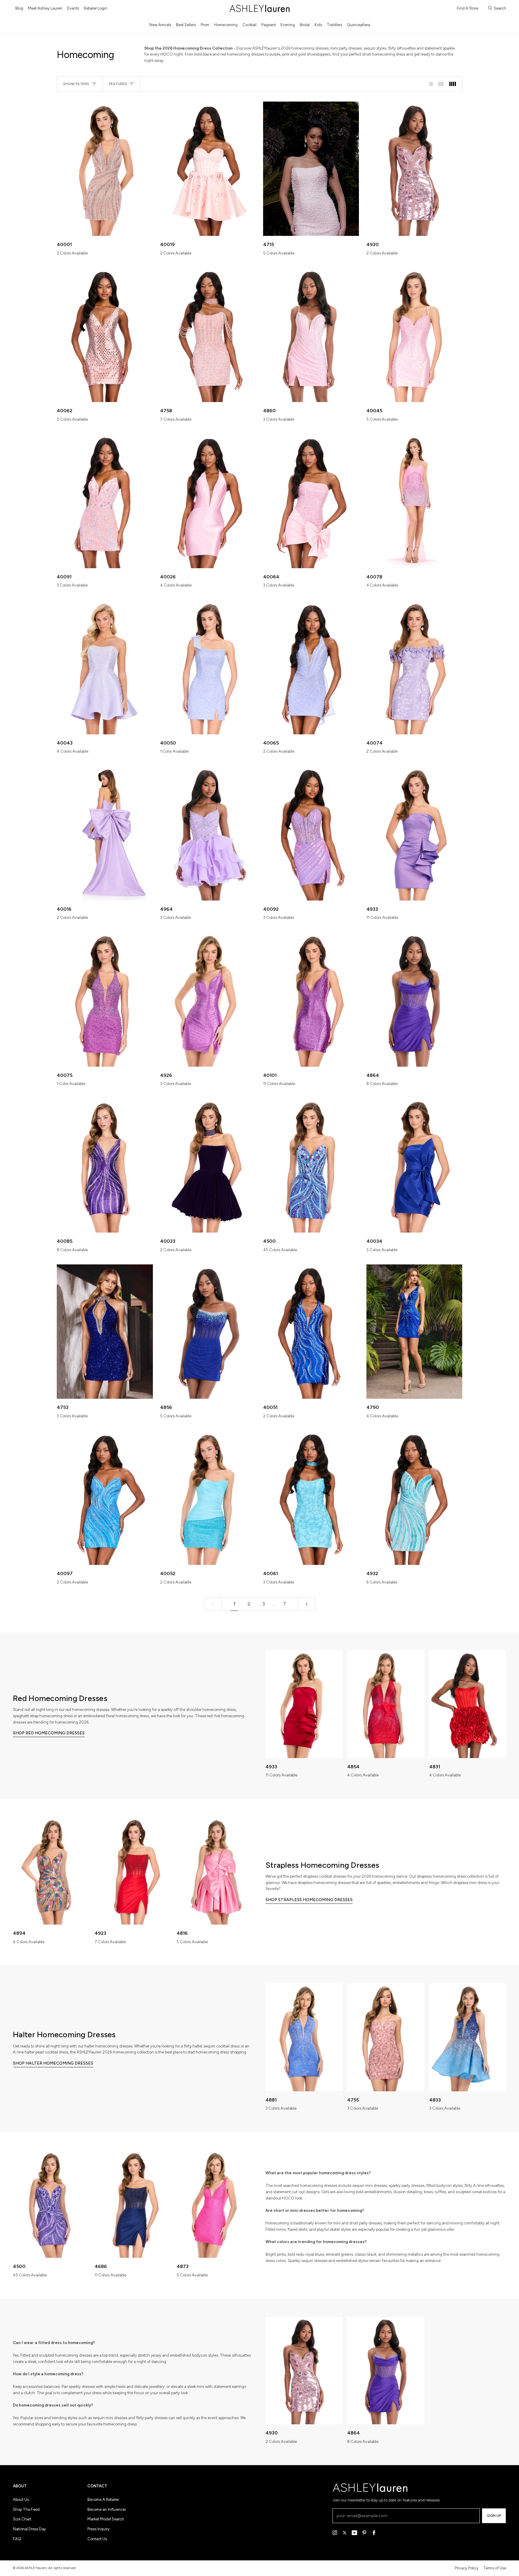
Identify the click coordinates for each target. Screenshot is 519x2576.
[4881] (304, 2037)
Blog (19, 8)
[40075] (105, 999)
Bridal (305, 25)
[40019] (208, 169)
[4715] (311, 169)
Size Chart (22, 2519)
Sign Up (494, 2516)
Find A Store (467, 8)
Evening (288, 25)
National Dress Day (29, 2529)
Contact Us (97, 2539)
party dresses (413, 2186)
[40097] (105, 1498)
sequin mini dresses (370, 2186)
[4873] (215, 2204)
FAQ (17, 2539)
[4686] (133, 2204)
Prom (205, 25)
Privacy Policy (467, 2568)
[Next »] (307, 1604)
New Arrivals (160, 25)
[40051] (311, 1332)
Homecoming (226, 25)
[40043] (105, 667)
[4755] (386, 2037)
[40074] (414, 667)
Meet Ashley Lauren (45, 8)
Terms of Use (495, 2568)
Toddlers (334, 25)
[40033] (208, 1165)
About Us (21, 2500)
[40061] (311, 1498)
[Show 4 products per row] (454, 84)
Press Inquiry (99, 2529)
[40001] (105, 169)
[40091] (105, 501)
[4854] (386, 1704)
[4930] (414, 169)
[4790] (414, 1332)
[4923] (133, 1871)
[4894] (51, 1871)
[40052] (208, 1498)
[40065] (311, 667)
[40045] (414, 335)
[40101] (311, 999)
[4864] (414, 999)
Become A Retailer (103, 2500)
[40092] (311, 833)
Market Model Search (106, 2519)
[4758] (208, 335)
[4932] (414, 1498)
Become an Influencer (107, 2509)
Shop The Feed (26, 2509)
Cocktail (249, 25)
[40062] (105, 335)
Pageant (269, 25)
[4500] (311, 1165)
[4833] (468, 2037)
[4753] (105, 1332)
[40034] (414, 1165)
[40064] (311, 501)
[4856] (208, 1332)
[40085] (105, 1165)
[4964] (208, 833)
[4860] (311, 335)
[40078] (414, 501)
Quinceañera (358, 25)
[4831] (468, 1704)
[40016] (105, 833)
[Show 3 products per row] (441, 84)
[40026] (208, 501)
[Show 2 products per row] (431, 84)
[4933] (414, 833)
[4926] (208, 999)
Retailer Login (96, 8)
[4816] (215, 1871)
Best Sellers (186, 25)
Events (73, 8)
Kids (318, 25)
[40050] (208, 667)
